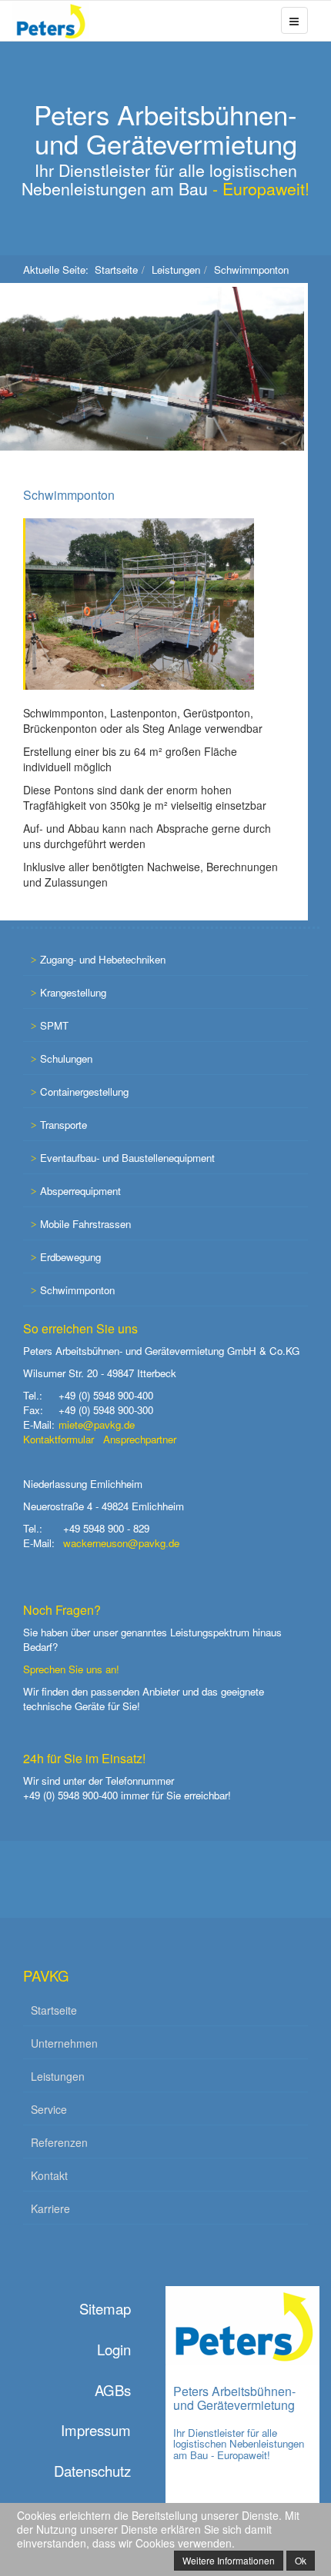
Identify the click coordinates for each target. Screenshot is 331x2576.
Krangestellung (73, 992)
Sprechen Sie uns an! (71, 1669)
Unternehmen (64, 2043)
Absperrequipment (80, 1191)
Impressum (96, 2430)
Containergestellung (84, 1092)
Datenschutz (92, 2471)
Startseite (116, 270)
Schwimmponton (69, 495)
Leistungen (176, 270)
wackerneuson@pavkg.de (121, 1543)
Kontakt (49, 2175)
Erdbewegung (70, 1257)
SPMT (54, 1025)
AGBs (113, 2390)
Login (114, 2349)
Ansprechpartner (140, 1439)
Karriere (50, 2208)
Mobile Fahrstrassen (85, 1224)
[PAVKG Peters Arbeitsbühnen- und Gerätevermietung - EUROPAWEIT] (37, 21)
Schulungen (66, 1058)
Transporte (64, 1125)
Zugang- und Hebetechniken (103, 959)
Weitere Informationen (229, 2560)
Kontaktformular (59, 1439)
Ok (301, 2560)
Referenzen (59, 2142)
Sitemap (105, 2308)
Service (49, 2109)
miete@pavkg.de (97, 1424)
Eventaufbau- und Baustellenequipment (127, 1158)
